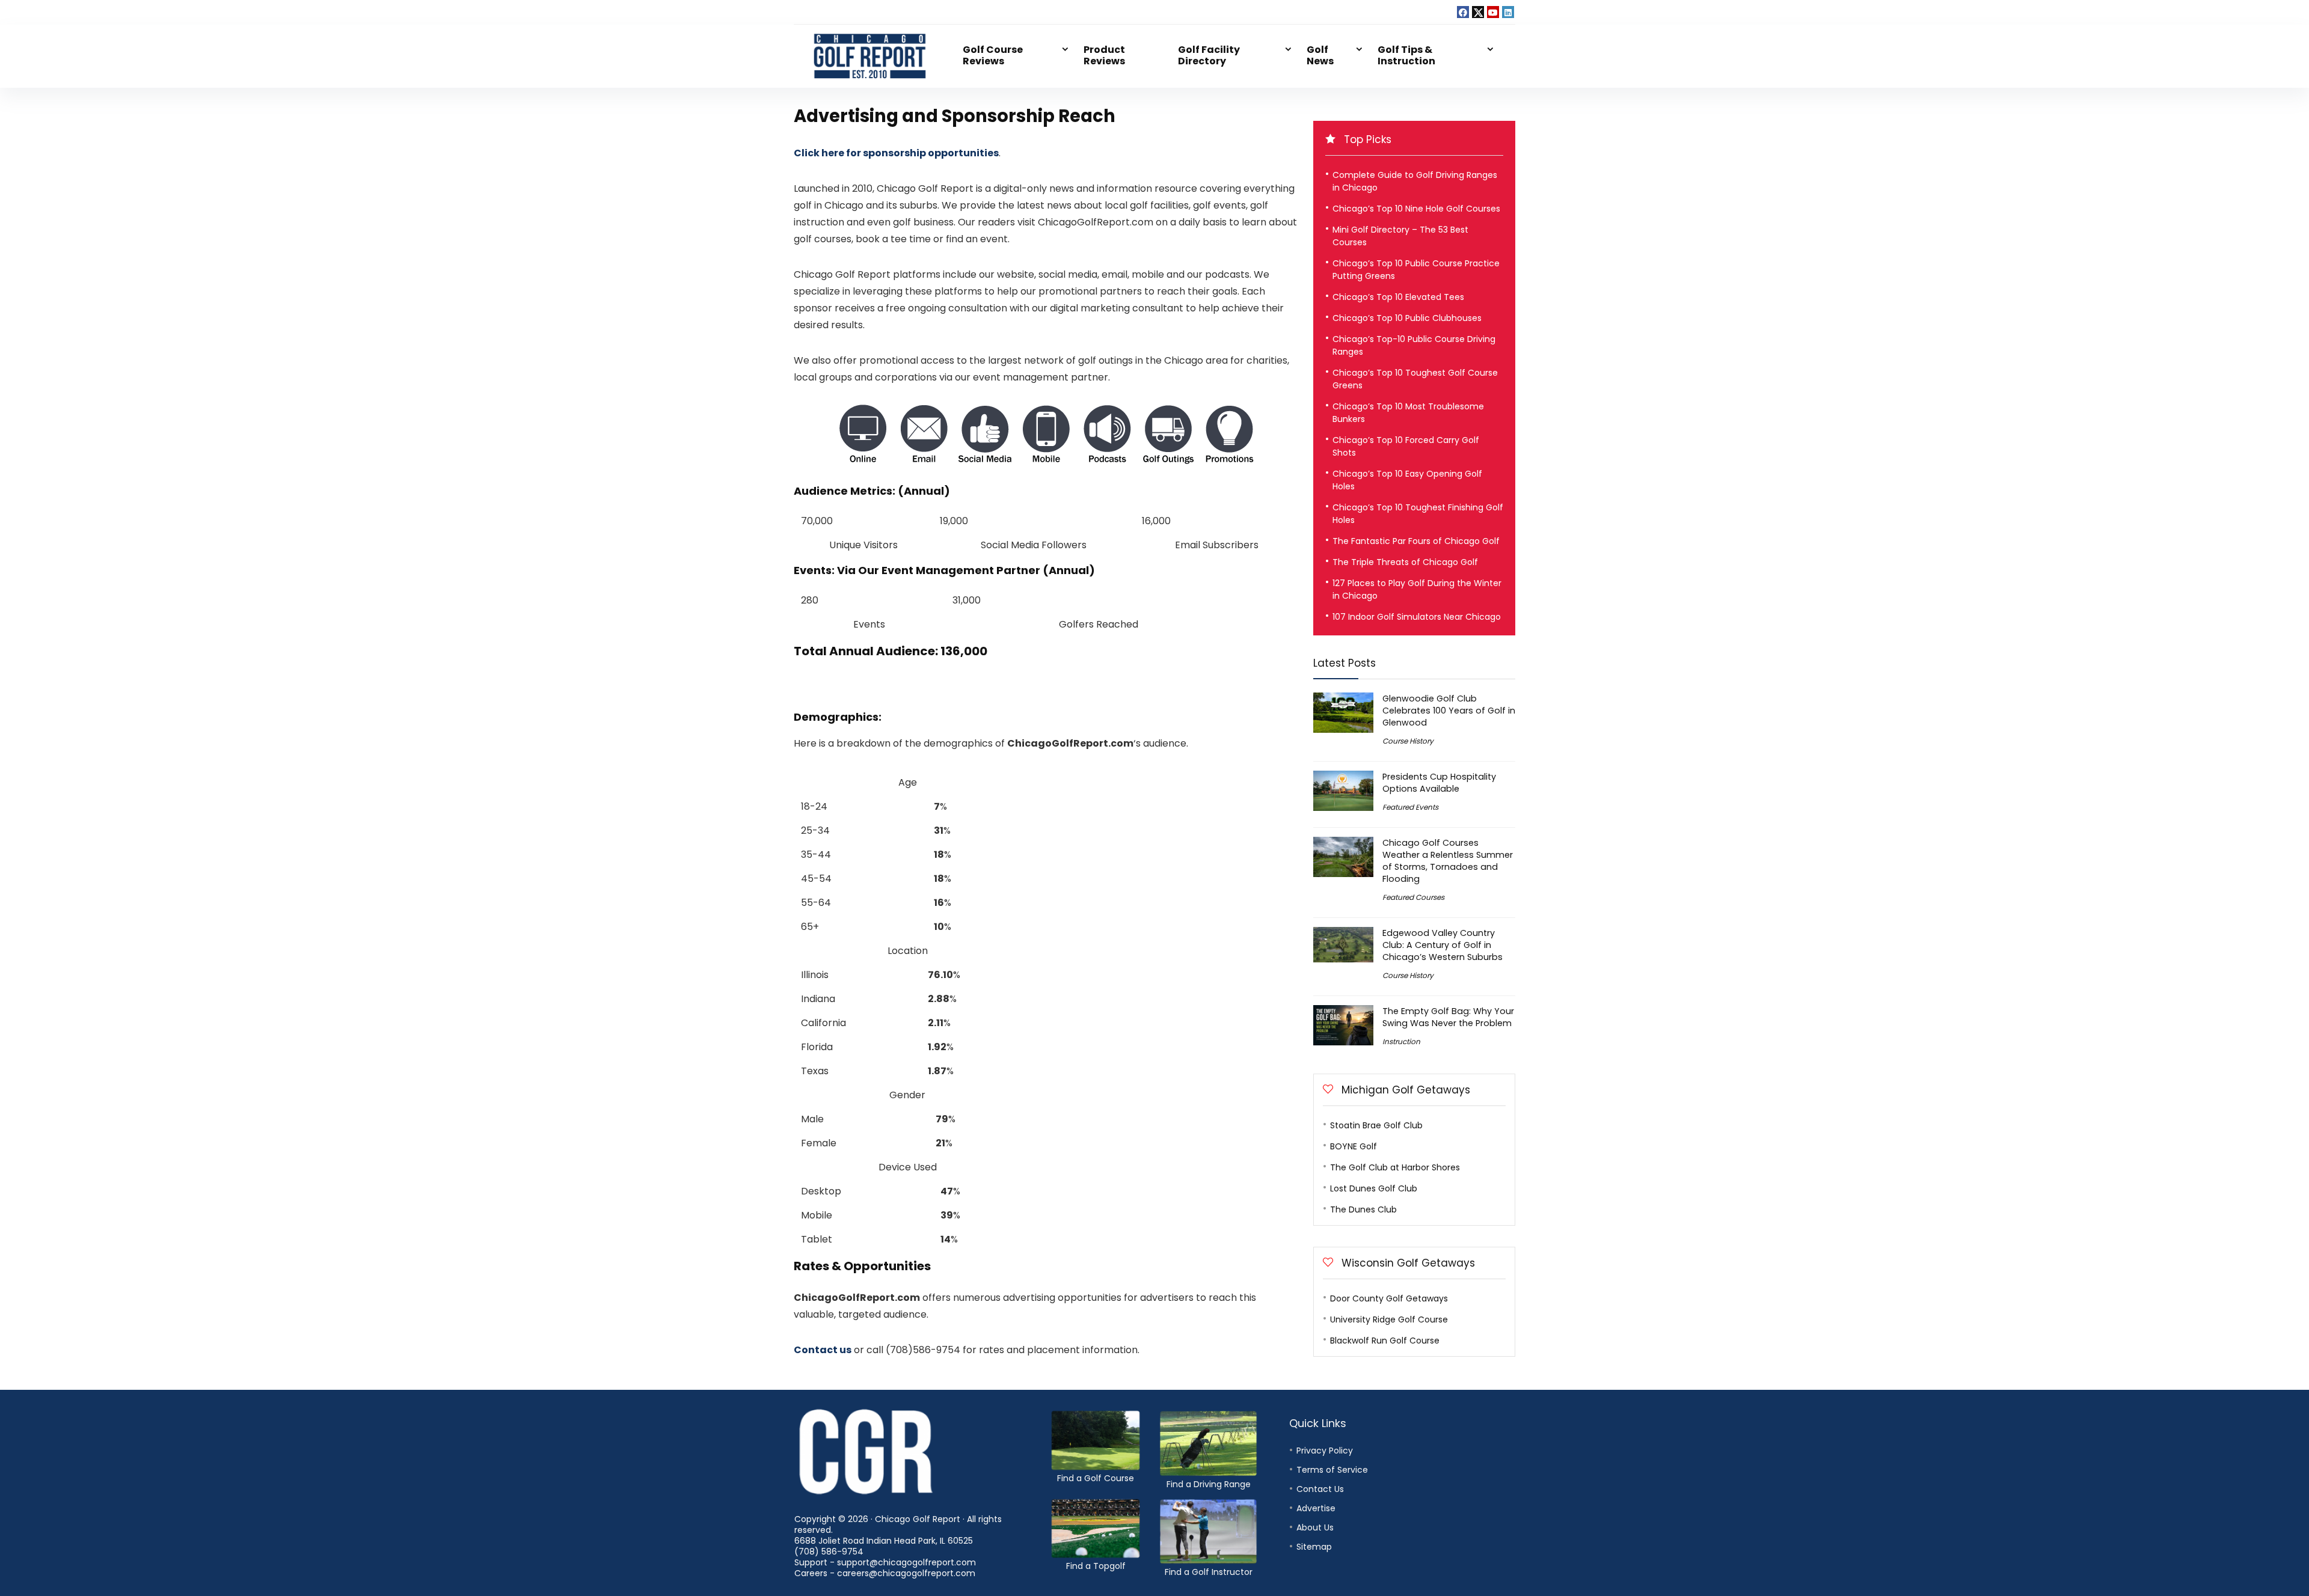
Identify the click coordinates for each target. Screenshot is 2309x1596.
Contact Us (1320, 1489)
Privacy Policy (1325, 1451)
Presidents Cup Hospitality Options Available (1439, 783)
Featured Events (1410, 807)
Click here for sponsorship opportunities (896, 153)
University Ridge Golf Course (1389, 1319)
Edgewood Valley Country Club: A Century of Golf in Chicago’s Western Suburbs (1443, 945)
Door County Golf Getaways (1389, 1298)
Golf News (1320, 55)
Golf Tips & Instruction (1406, 55)
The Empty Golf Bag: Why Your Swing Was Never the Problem (1448, 1017)
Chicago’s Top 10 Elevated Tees (1398, 297)
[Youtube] (1493, 12)
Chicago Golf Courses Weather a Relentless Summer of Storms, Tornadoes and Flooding (1448, 861)
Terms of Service (1332, 1470)
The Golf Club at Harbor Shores (1395, 1167)
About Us (1315, 1527)
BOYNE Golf (1354, 1146)
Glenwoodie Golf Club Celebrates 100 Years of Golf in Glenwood (1449, 711)
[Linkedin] (1508, 12)
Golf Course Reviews (993, 55)
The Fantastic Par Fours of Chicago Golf (1416, 541)
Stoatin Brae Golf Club (1376, 1125)
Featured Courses (1413, 897)
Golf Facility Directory (1209, 55)
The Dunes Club (1363, 1209)
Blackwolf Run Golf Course (1385, 1341)
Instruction (1401, 1041)
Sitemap (1314, 1547)
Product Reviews (1104, 55)
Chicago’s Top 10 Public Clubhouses (1407, 318)
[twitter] (1478, 12)
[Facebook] (1463, 12)
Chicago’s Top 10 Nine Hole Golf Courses (1416, 209)
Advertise (1316, 1508)
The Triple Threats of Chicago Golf (1405, 562)
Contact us (823, 1350)
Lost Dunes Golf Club (1374, 1188)
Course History (1408, 741)
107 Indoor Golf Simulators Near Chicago (1417, 617)
